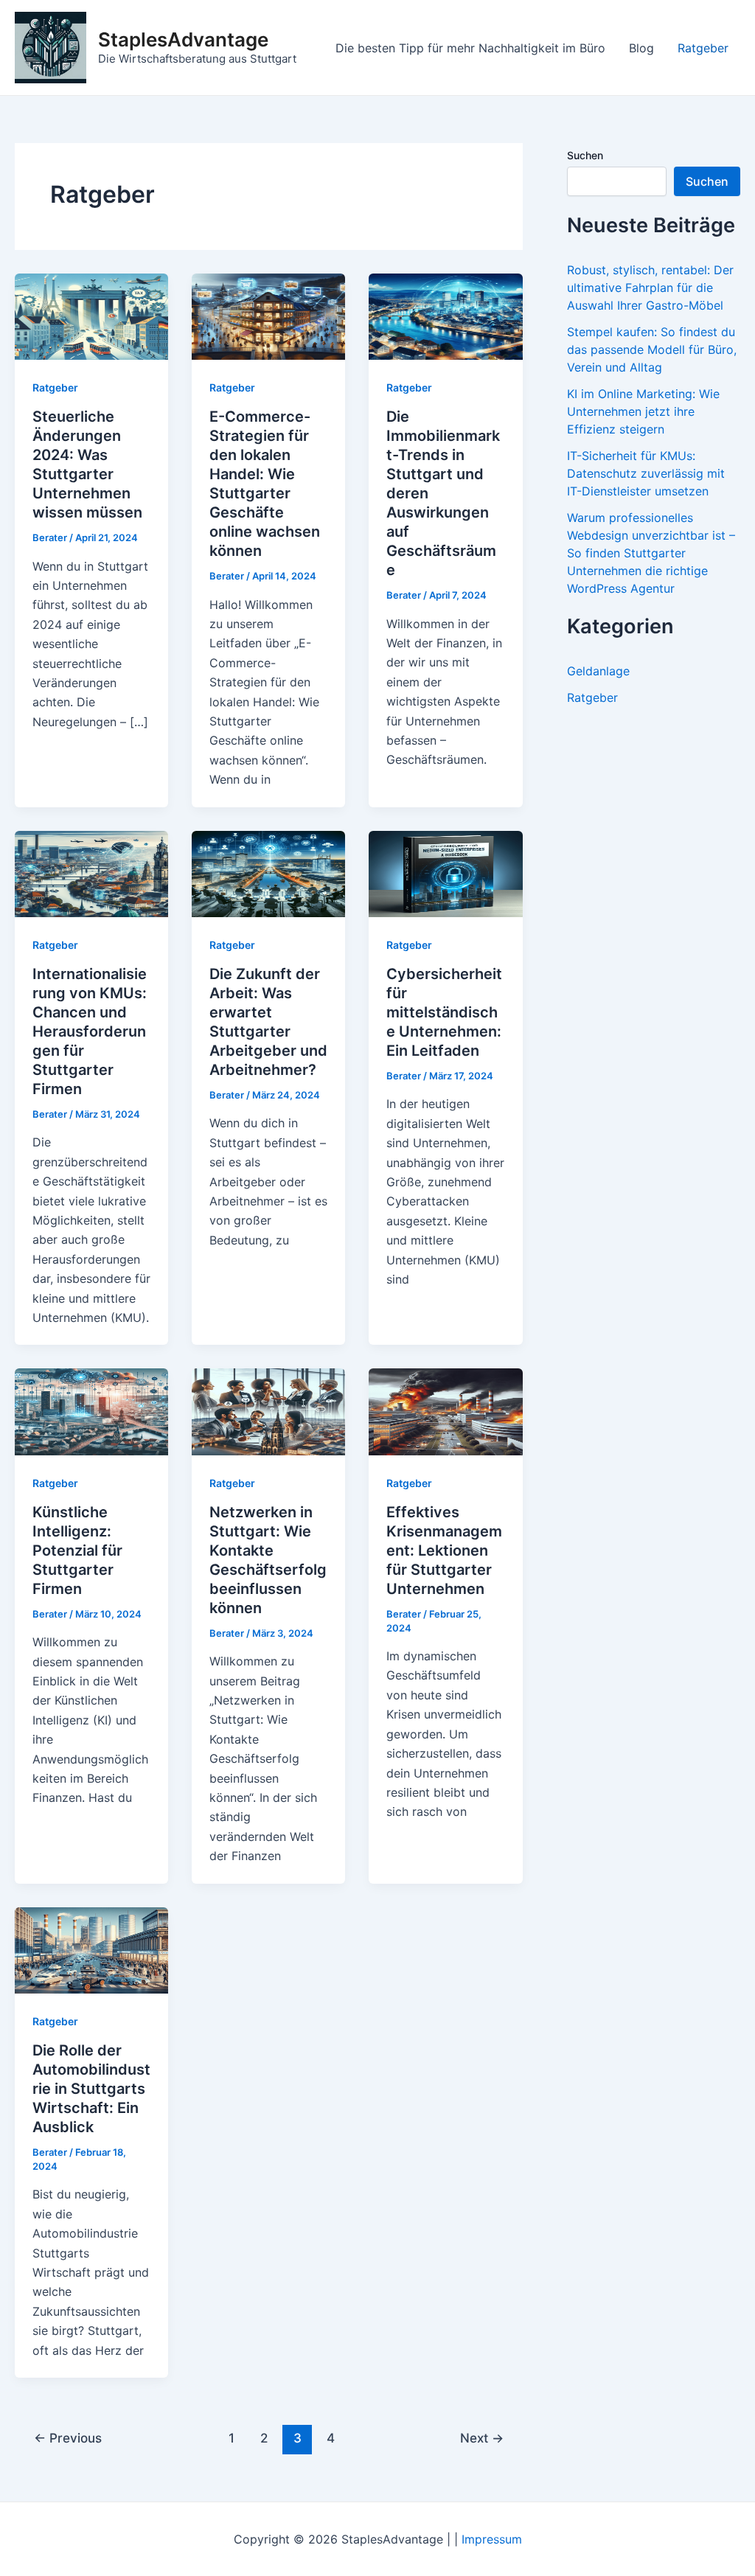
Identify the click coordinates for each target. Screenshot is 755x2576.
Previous (68, 2438)
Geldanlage (598, 671)
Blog (641, 48)
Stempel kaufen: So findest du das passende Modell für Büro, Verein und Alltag (652, 349)
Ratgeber (703, 48)
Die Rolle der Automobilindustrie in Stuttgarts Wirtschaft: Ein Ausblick (91, 2089)
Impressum (492, 2539)
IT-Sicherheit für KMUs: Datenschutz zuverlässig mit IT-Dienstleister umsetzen (646, 473)
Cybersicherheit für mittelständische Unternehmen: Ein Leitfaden (444, 1012)
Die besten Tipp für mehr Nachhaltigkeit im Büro (470, 48)
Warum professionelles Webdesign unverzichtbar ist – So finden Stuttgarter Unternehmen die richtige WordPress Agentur (651, 553)
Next (482, 2438)
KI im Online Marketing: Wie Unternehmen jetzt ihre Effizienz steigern (643, 411)
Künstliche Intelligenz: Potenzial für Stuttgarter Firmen (77, 1550)
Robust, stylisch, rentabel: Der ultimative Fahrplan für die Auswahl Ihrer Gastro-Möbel (650, 288)
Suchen (585, 155)
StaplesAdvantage (183, 39)
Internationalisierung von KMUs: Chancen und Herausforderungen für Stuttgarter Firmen (90, 1031)
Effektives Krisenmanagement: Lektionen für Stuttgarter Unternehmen (444, 1550)
